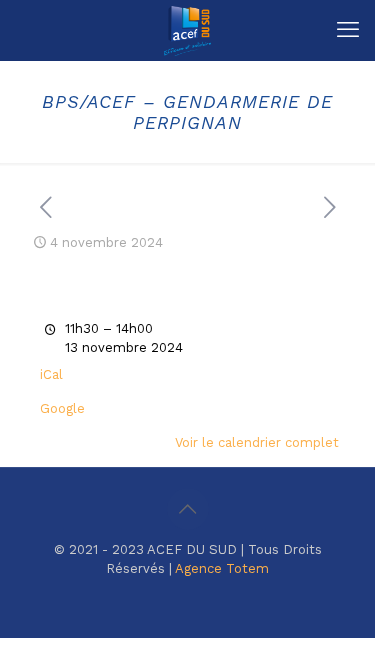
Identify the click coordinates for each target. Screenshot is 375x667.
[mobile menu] (348, 30)
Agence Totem (222, 568)
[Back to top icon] (188, 509)
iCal (51, 374)
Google (62, 408)
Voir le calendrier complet (257, 442)
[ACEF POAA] (187, 30)
